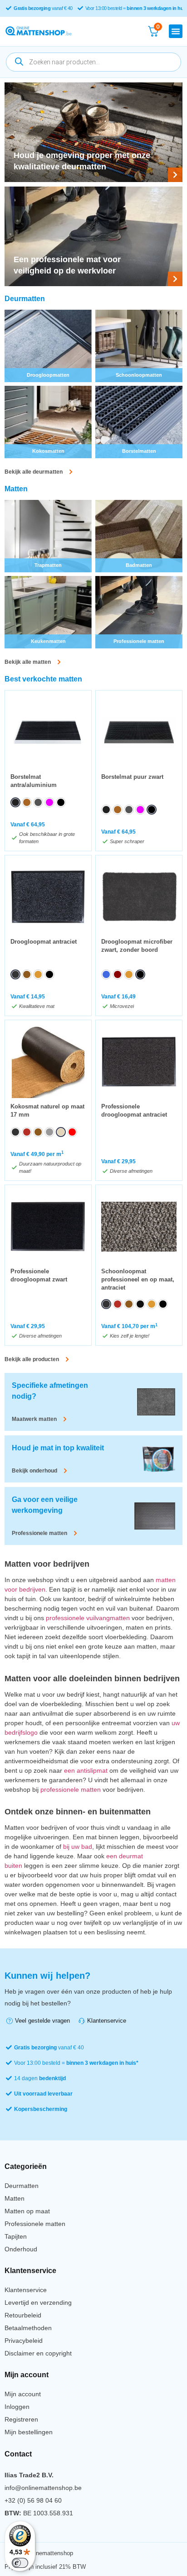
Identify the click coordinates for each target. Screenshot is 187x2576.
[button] (176, 31)
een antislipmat (86, 1770)
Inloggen (17, 2407)
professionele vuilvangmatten (88, 1618)
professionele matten (71, 1789)
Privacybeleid (24, 2341)
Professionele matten (35, 2224)
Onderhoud (21, 2249)
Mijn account (23, 2394)
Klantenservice (26, 2290)
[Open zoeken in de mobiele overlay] (93, 62)
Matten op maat (27, 2211)
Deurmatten (22, 2186)
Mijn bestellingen (29, 2432)
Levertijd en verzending (38, 2303)
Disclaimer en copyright (38, 2353)
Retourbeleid (23, 2315)
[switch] (20, 2563)
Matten (15, 2198)
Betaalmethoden (28, 2328)
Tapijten (16, 2236)
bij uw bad (78, 1847)
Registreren (21, 2419)
